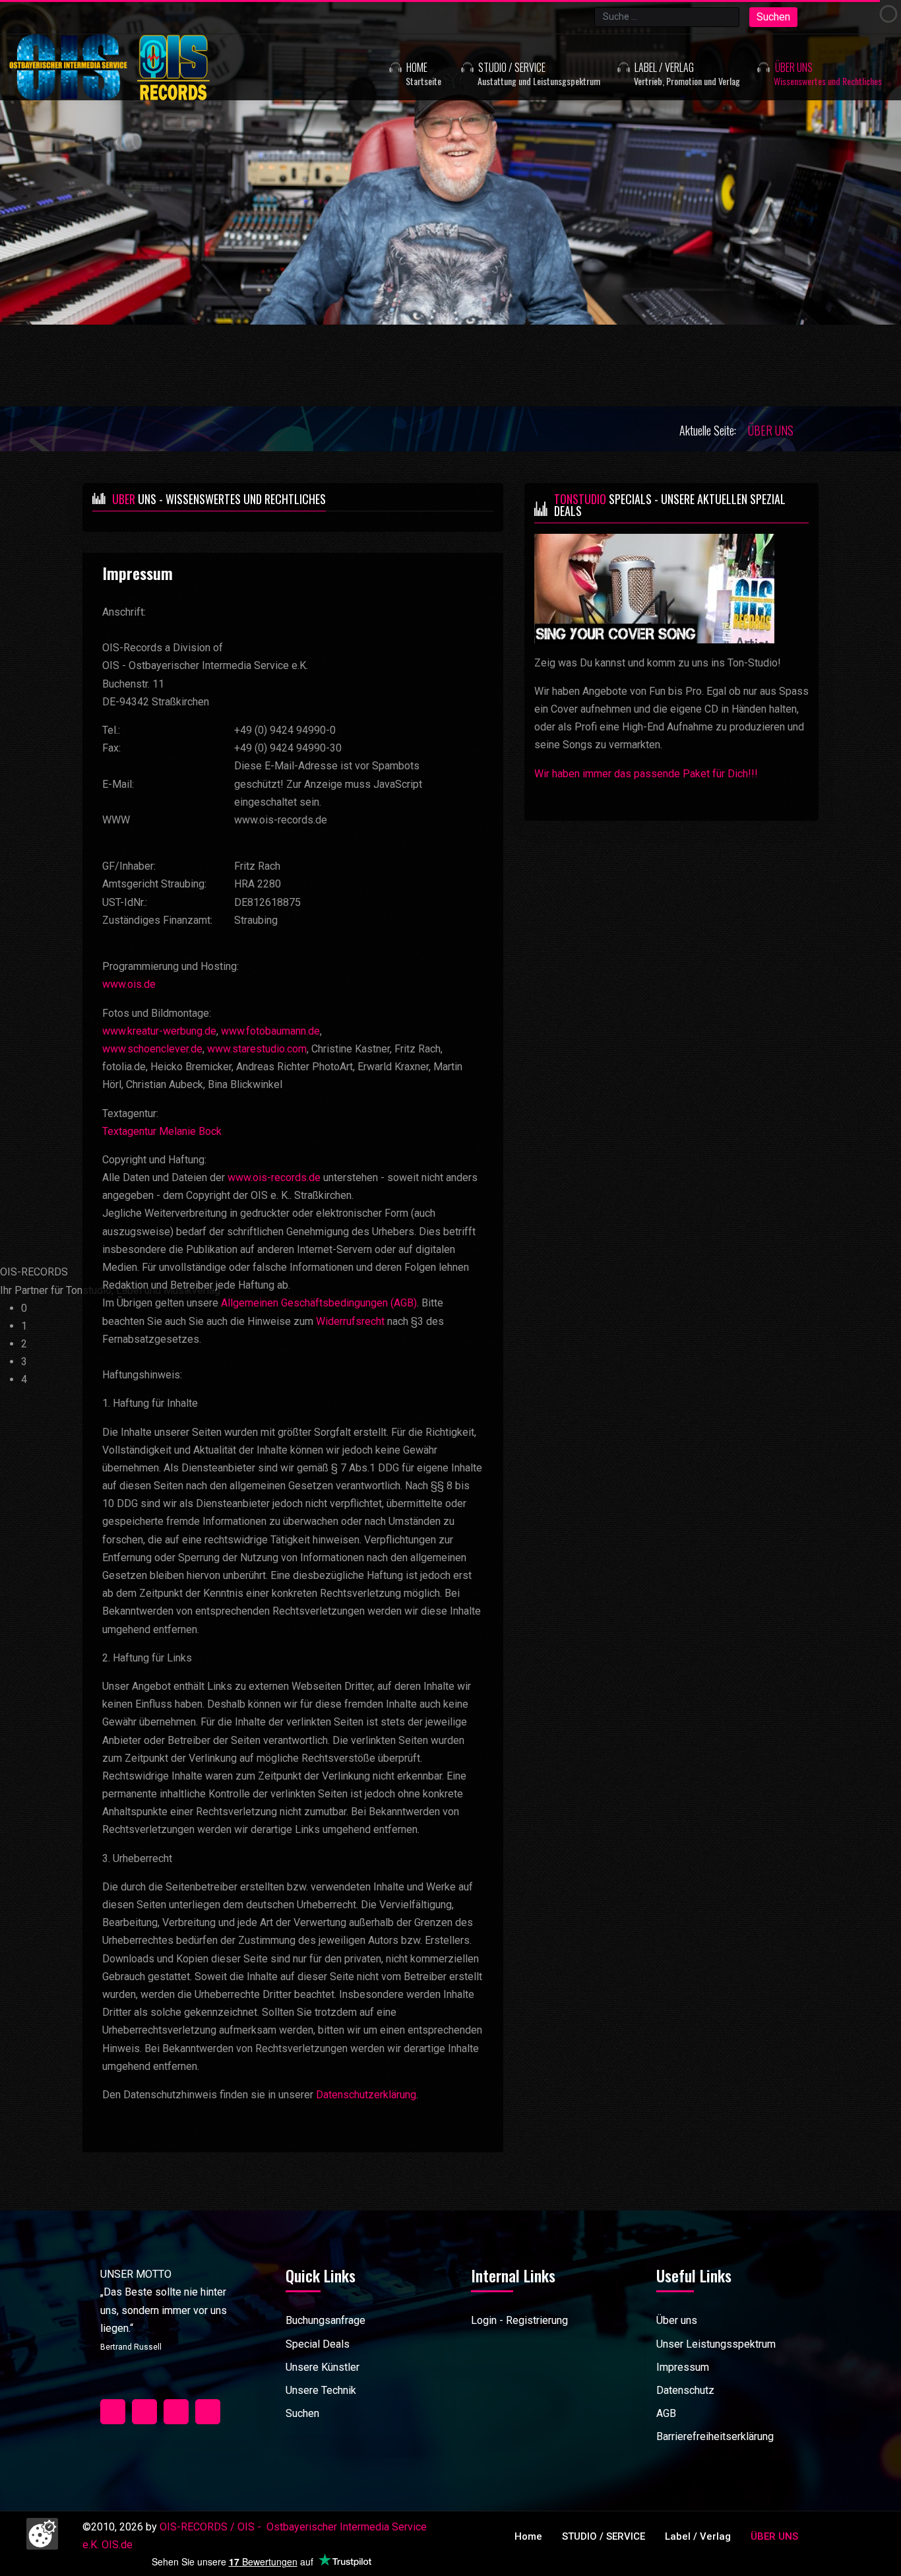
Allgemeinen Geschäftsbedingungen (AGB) (319, 1303)
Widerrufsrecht (350, 1321)
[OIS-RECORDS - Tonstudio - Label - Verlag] (140, 67)
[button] (522, 67)
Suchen (773, 17)
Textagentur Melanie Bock (162, 1131)
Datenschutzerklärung (366, 2095)
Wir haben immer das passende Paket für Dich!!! (646, 774)
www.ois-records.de (274, 1177)
